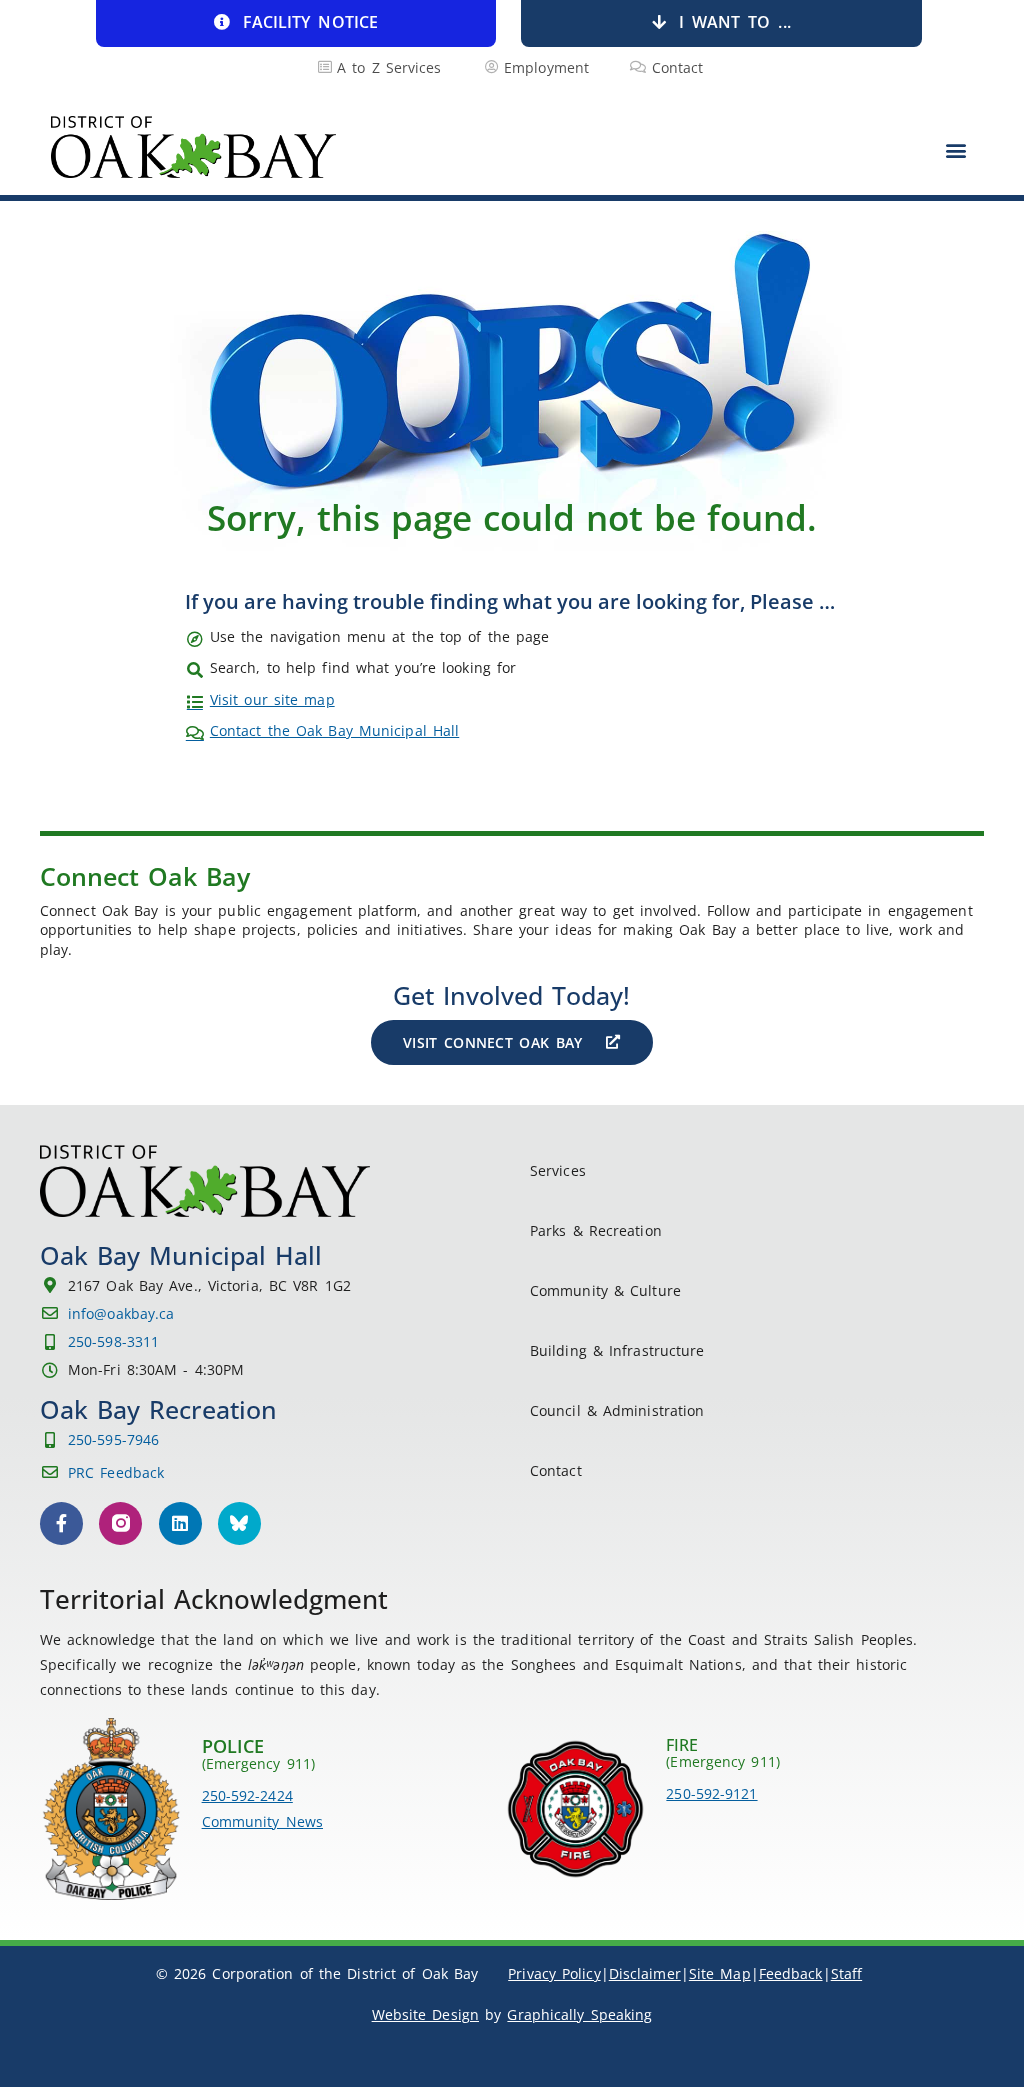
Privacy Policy (554, 1973)
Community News (262, 1821)
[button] (956, 149)
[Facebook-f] (61, 1523)
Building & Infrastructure (617, 1350)
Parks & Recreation (596, 1230)
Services (558, 1170)
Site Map (720, 1973)
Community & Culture (605, 1290)
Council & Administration (617, 1410)
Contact (556, 1470)
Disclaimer (645, 1973)
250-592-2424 (247, 1795)
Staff (847, 1973)
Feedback (791, 1973)
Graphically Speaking (579, 2014)
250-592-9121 (711, 1793)
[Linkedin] (180, 1523)
